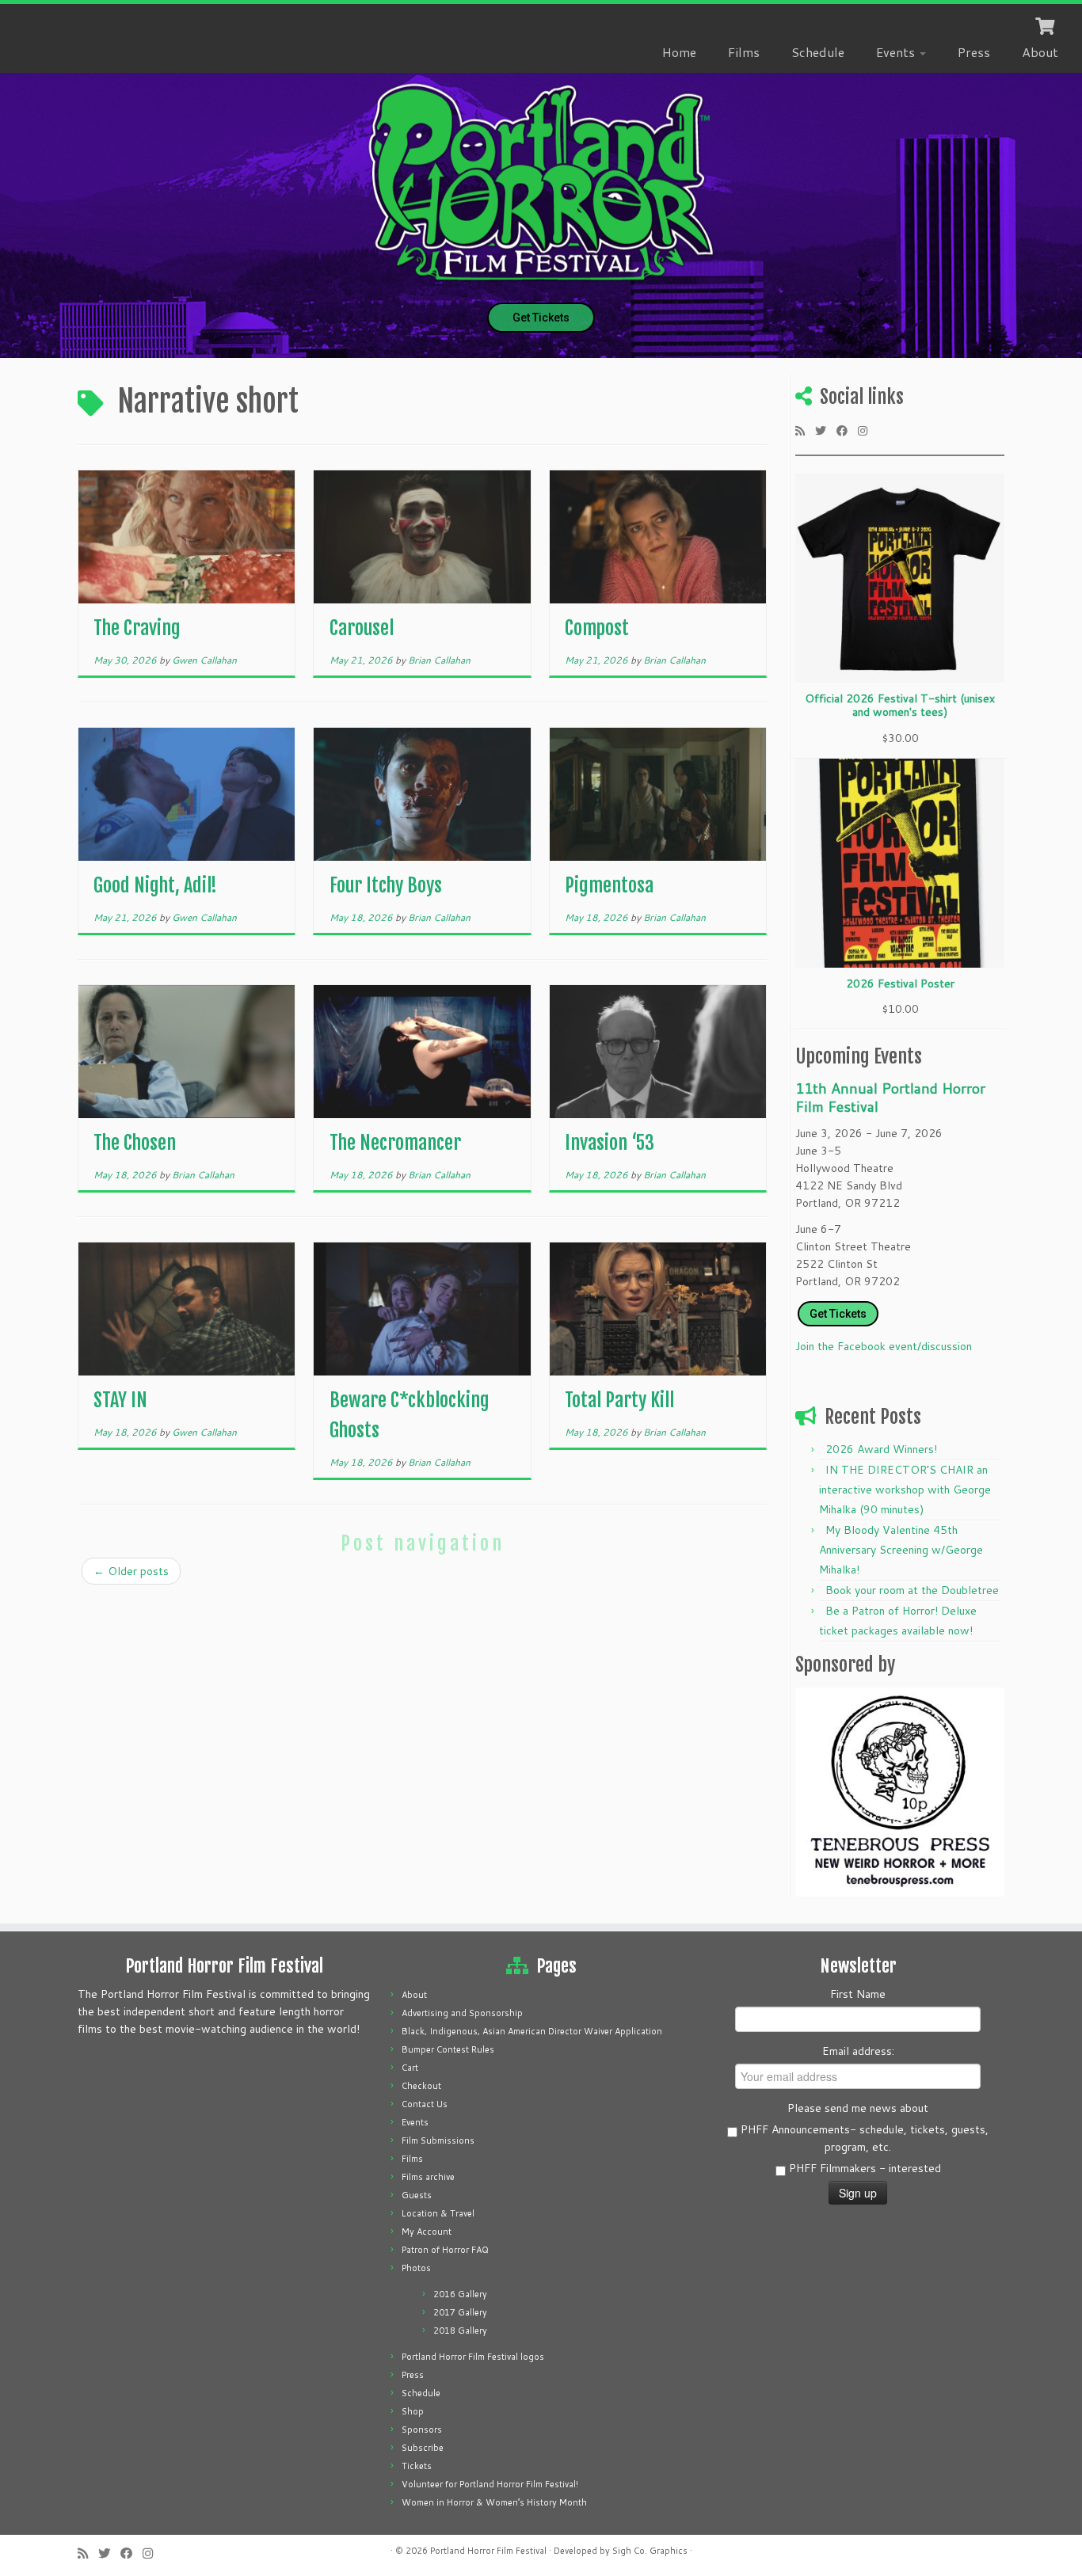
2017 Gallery (460, 2312)
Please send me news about (858, 2108)
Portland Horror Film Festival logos (473, 2357)
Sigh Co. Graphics (650, 2551)
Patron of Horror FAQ (445, 2250)
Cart (410, 2068)
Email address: (858, 2051)
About (1040, 52)
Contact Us (425, 2104)
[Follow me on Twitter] (826, 430)
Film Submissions (438, 2140)
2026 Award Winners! (881, 1449)
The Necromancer (395, 1143)
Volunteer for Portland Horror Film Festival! (490, 2484)
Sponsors (422, 2430)
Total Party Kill (619, 1400)
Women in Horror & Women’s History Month (494, 2502)
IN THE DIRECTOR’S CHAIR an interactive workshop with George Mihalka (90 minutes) (905, 1490)
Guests (417, 2195)
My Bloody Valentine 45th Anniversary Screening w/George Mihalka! (901, 1550)
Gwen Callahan (204, 660)
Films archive (428, 2177)
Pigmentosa (609, 885)
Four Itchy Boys (386, 885)
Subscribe (423, 2448)
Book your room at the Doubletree (912, 1590)
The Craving (137, 628)
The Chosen (135, 1143)
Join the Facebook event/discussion (884, 1346)
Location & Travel (438, 2213)
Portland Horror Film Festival (488, 2551)
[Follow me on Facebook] (847, 430)
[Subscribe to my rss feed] (805, 430)
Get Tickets (541, 318)
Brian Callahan (439, 660)
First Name (858, 1994)
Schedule (818, 52)
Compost (597, 628)
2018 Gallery (460, 2331)
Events (897, 52)
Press (974, 52)
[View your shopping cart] (1047, 25)
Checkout (421, 2086)
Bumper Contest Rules (448, 2049)
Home (679, 52)
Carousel (362, 628)
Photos (416, 2268)
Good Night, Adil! (155, 885)
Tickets (417, 2466)
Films (744, 52)
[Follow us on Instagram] (868, 430)
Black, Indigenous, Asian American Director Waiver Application (532, 2031)
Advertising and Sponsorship (462, 2013)
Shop (413, 2411)
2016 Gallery (460, 2294)
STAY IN (120, 1400)
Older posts (131, 1571)
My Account (427, 2232)
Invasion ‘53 (610, 1143)
